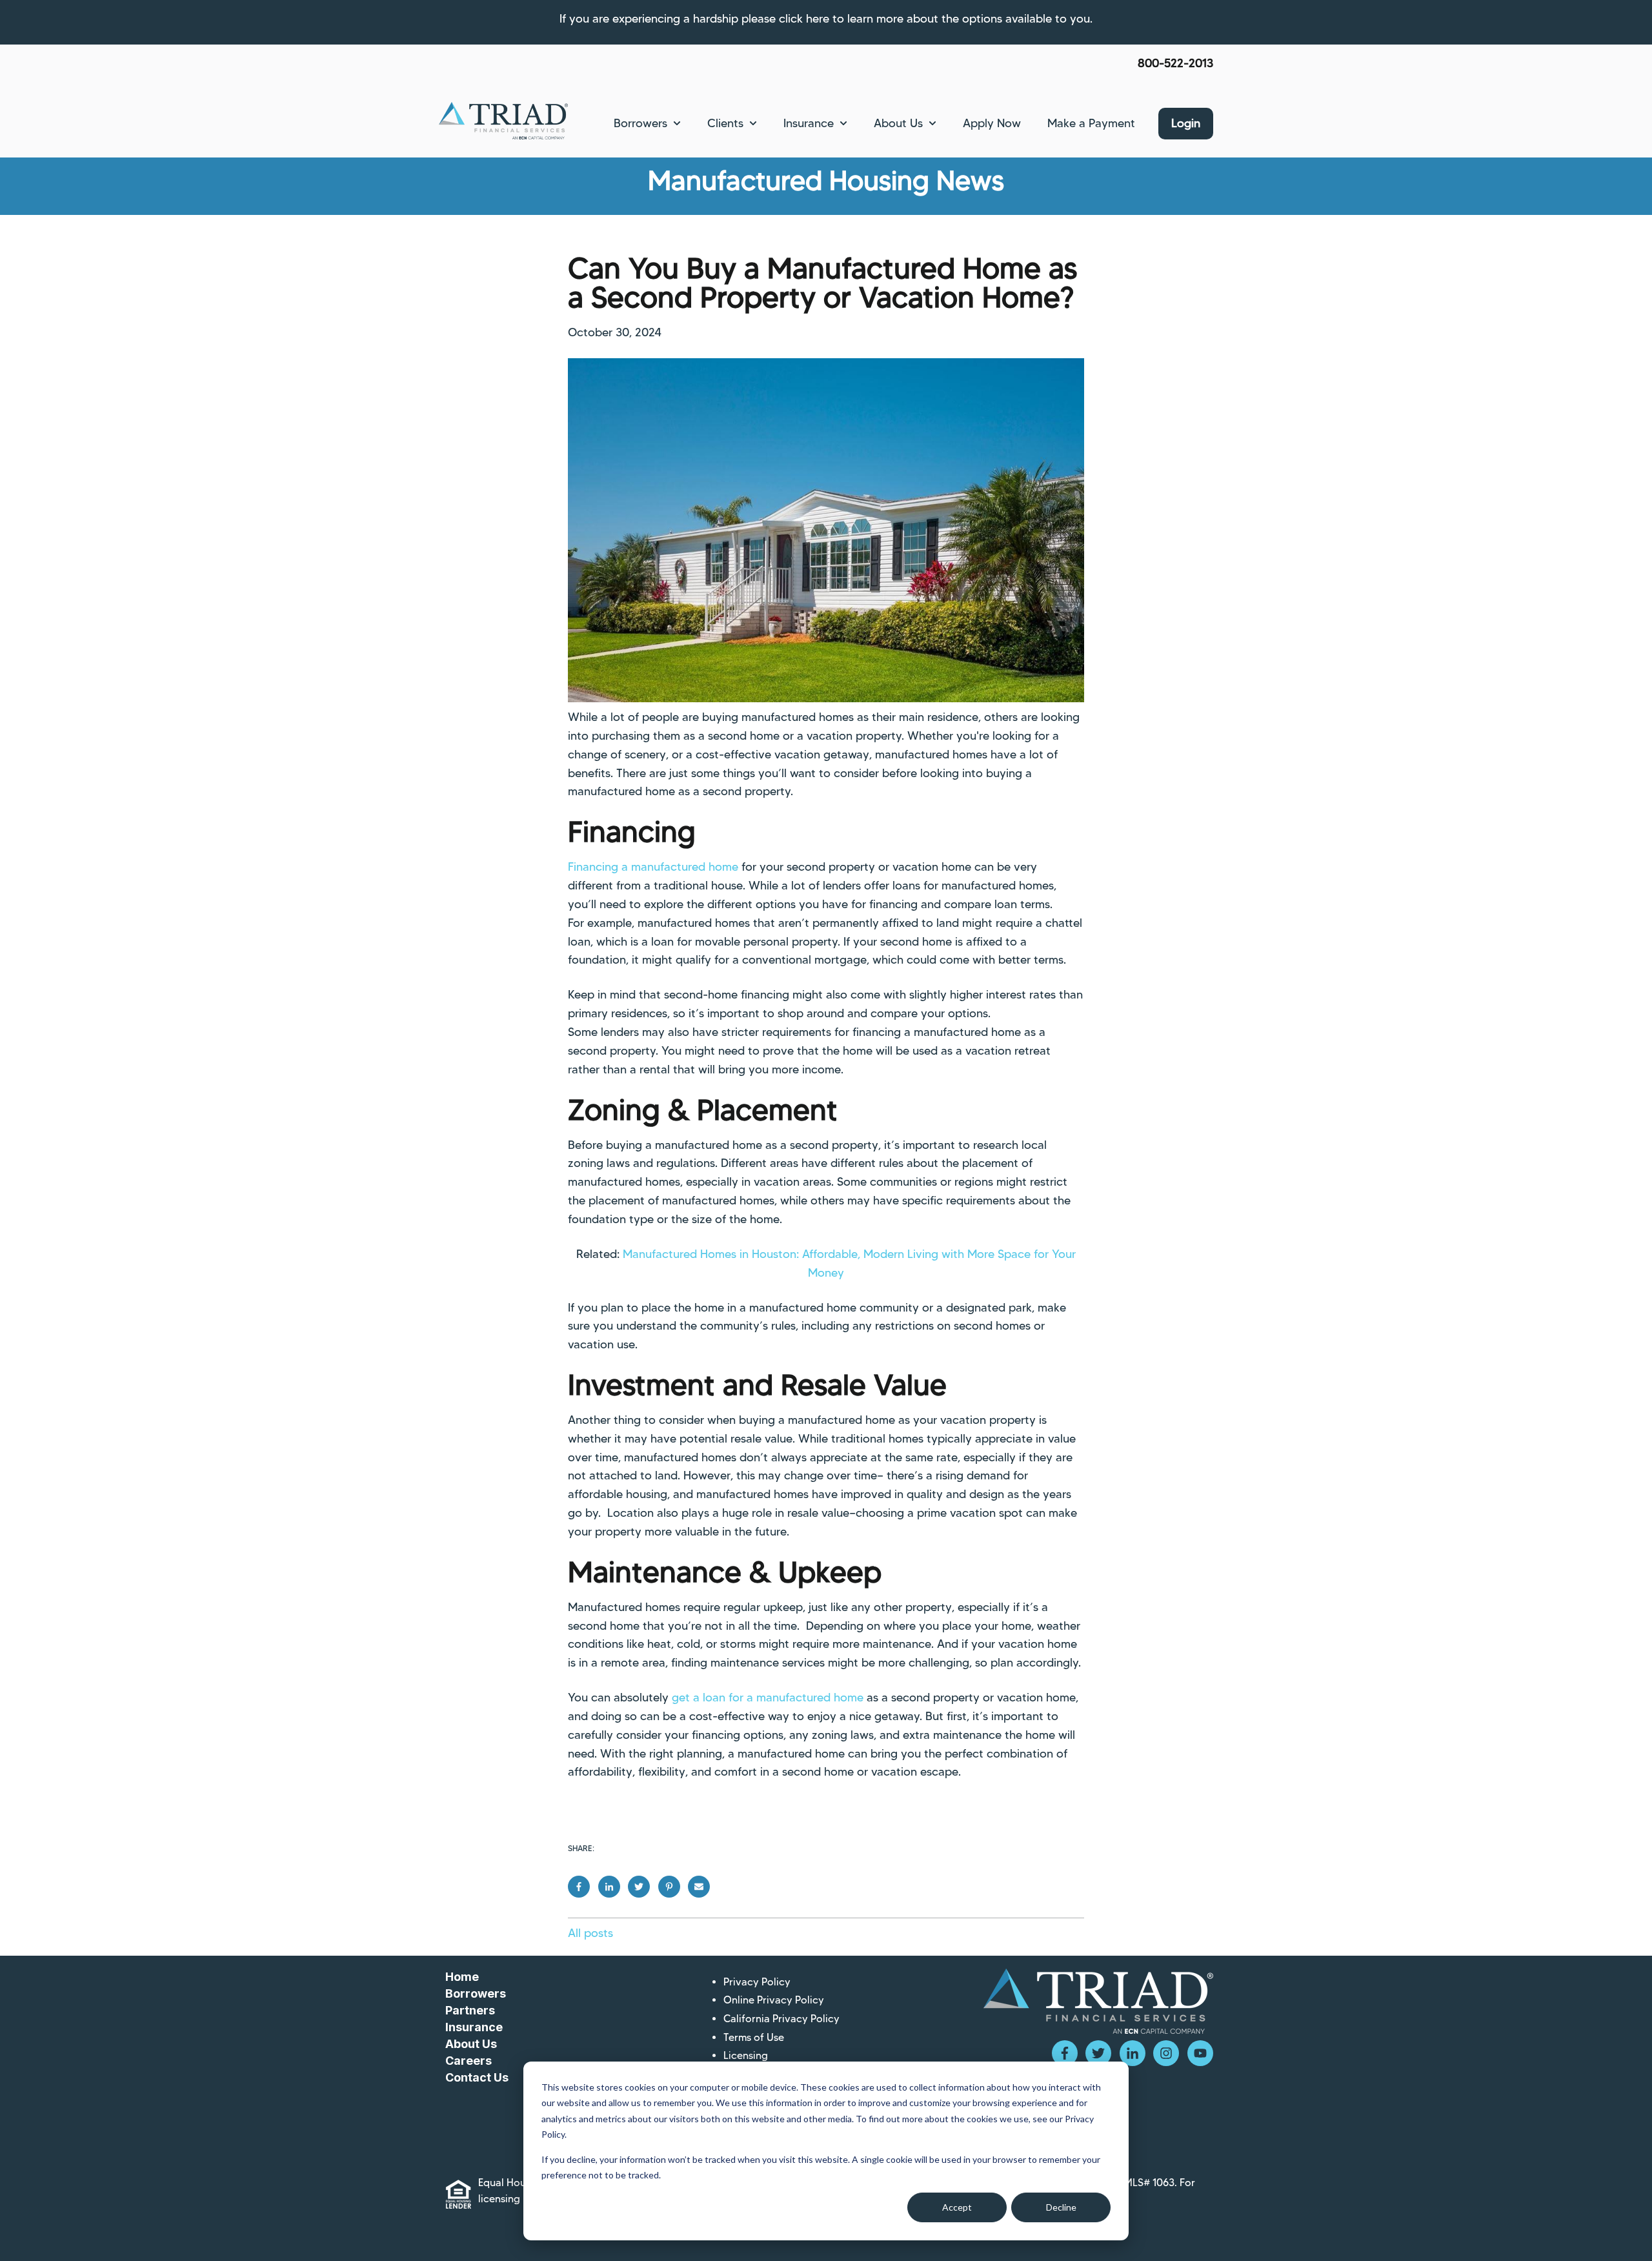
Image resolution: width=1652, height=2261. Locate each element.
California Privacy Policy (781, 2019)
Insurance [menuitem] (474, 2027)
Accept (957, 2207)
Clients (725, 123)
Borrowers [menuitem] (476, 1993)
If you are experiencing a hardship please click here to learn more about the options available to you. (826, 19)
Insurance (809, 123)
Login (1186, 123)
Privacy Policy (757, 1982)
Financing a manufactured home (653, 867)
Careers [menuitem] (468, 2061)
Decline (1061, 2207)
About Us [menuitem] (471, 2044)
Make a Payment (1091, 123)
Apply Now (992, 123)
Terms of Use (754, 2037)
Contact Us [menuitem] (477, 2077)
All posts (590, 1933)
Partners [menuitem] (470, 2010)
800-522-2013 (1175, 63)
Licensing (746, 2055)
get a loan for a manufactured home (768, 1698)
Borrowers (640, 123)
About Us (898, 123)
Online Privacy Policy (774, 2000)
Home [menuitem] (462, 1977)
